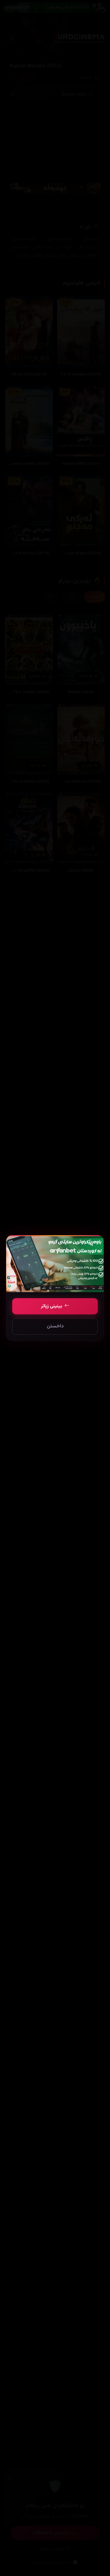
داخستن (55, 1326)
